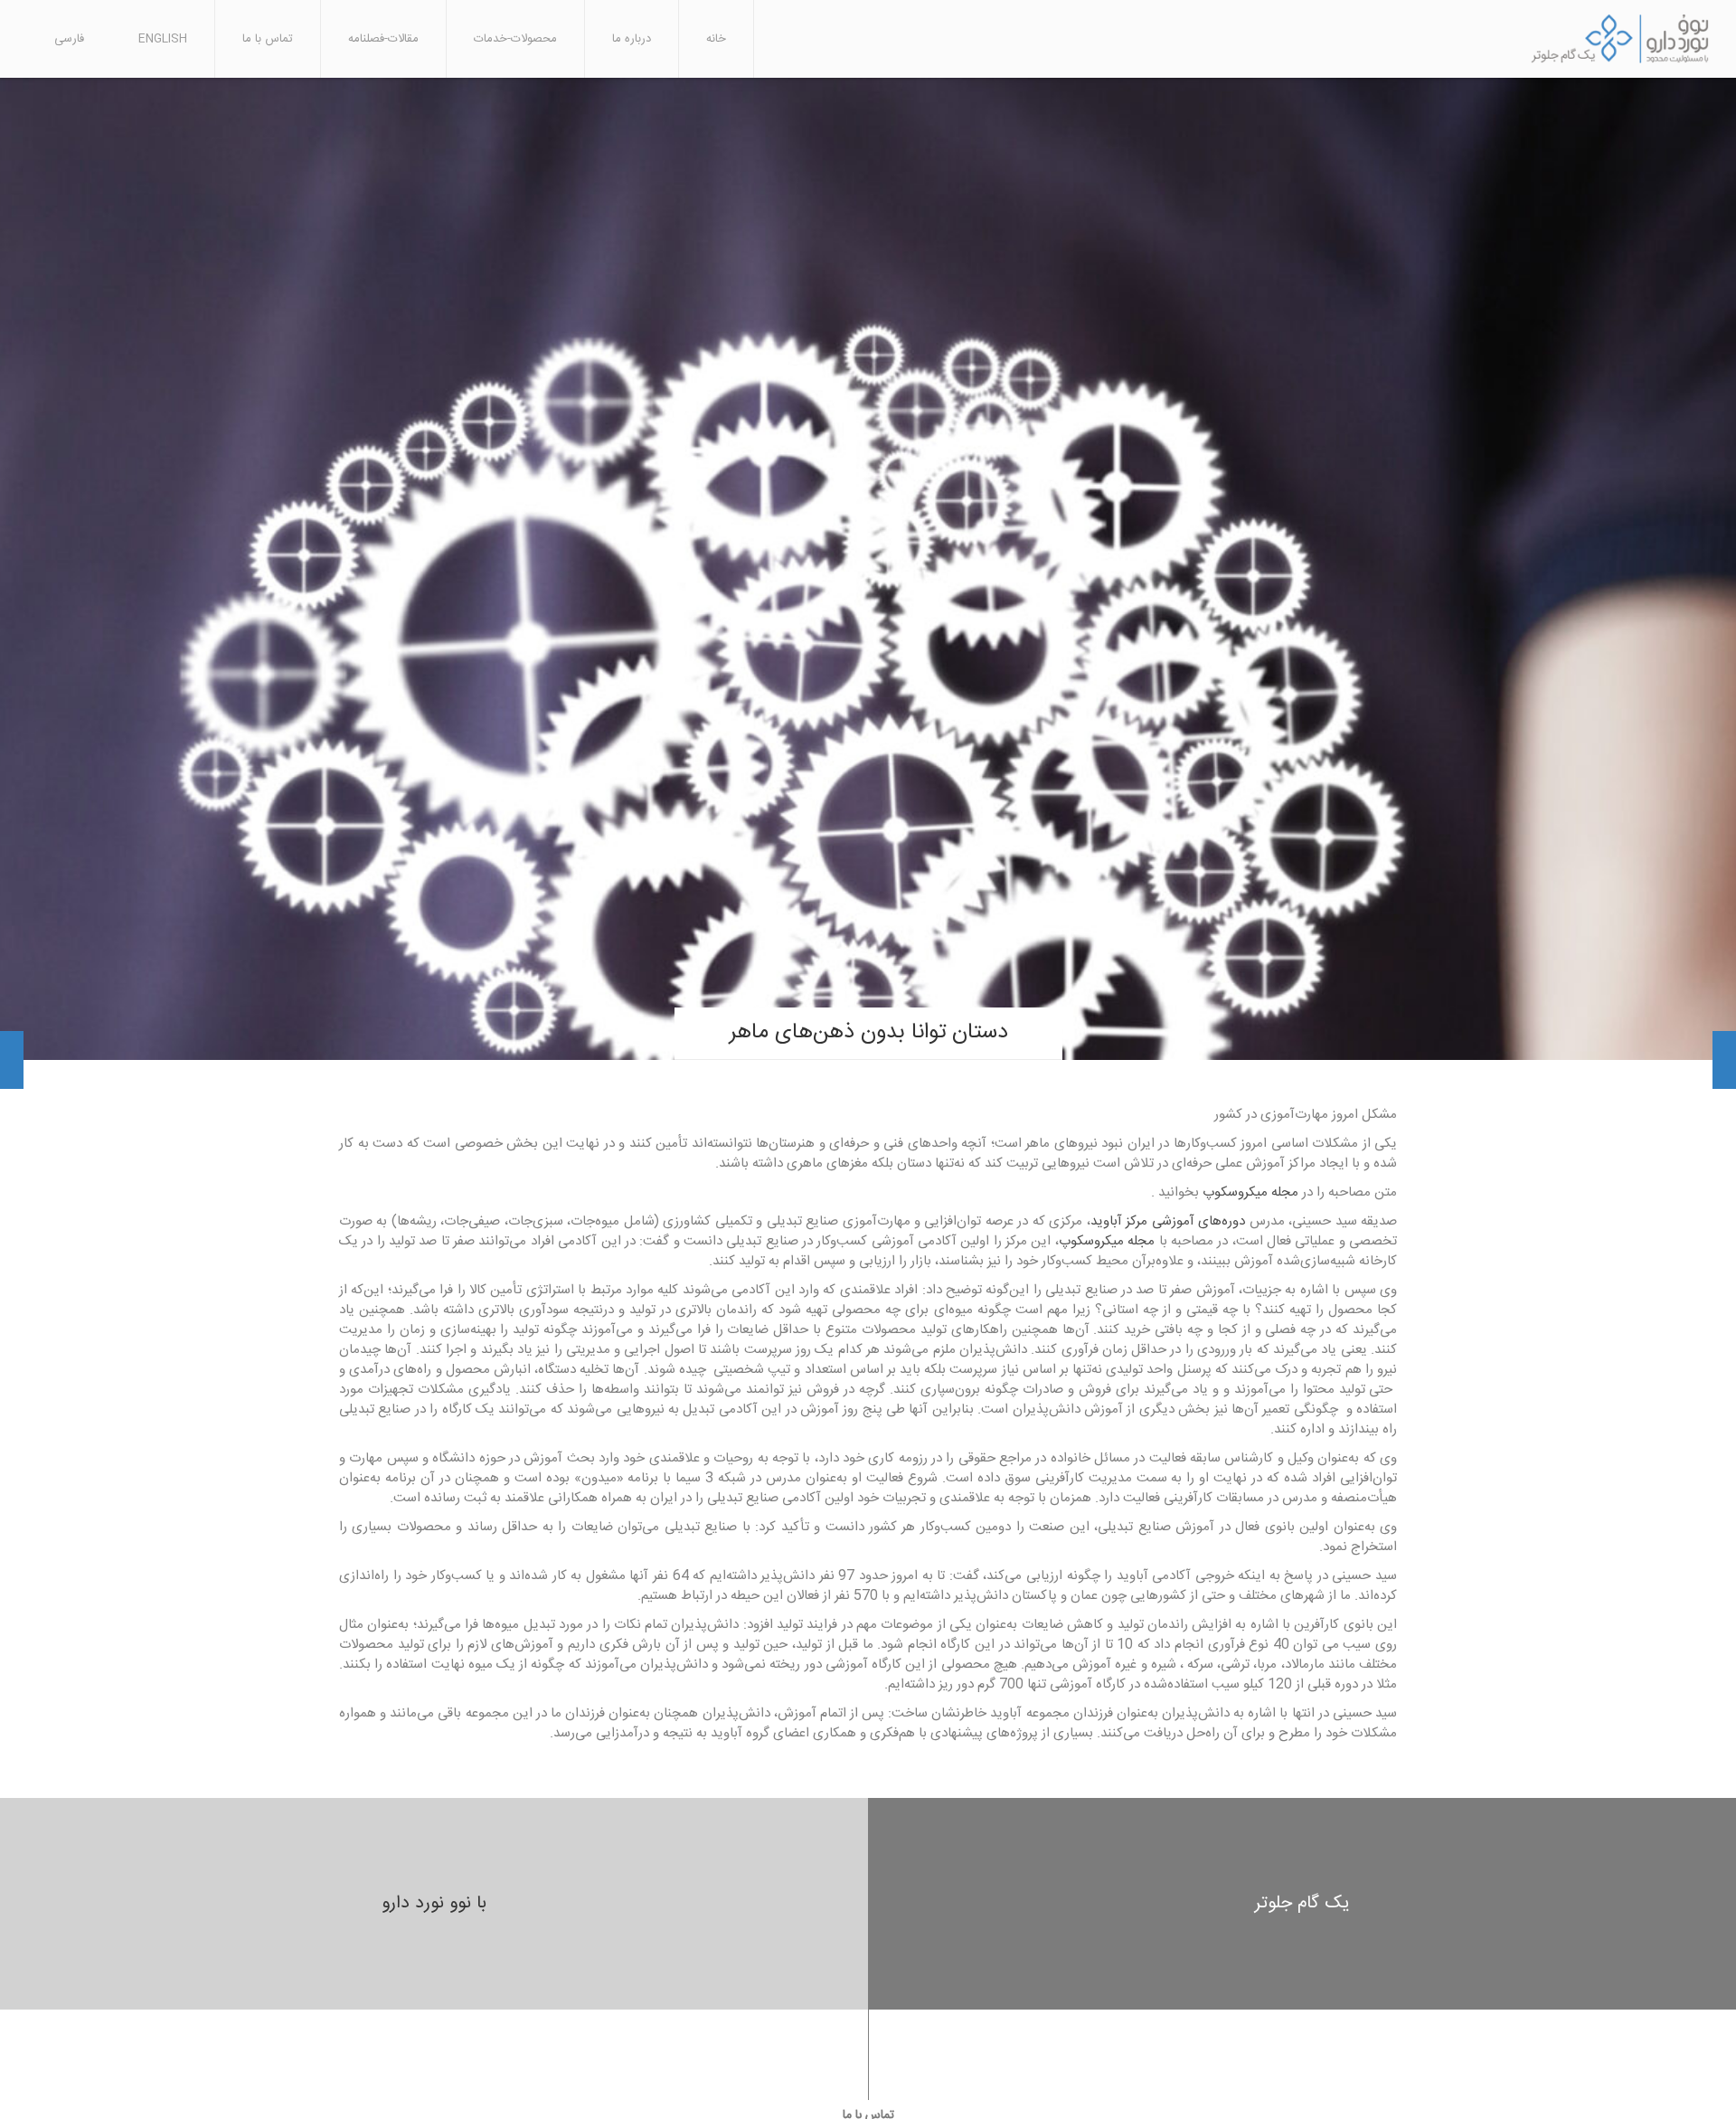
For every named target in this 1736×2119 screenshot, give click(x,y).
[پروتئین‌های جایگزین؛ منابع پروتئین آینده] (1724, 1060)
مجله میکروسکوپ (1252, 1192)
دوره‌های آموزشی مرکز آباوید (1168, 1221)
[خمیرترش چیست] (12, 1060)
